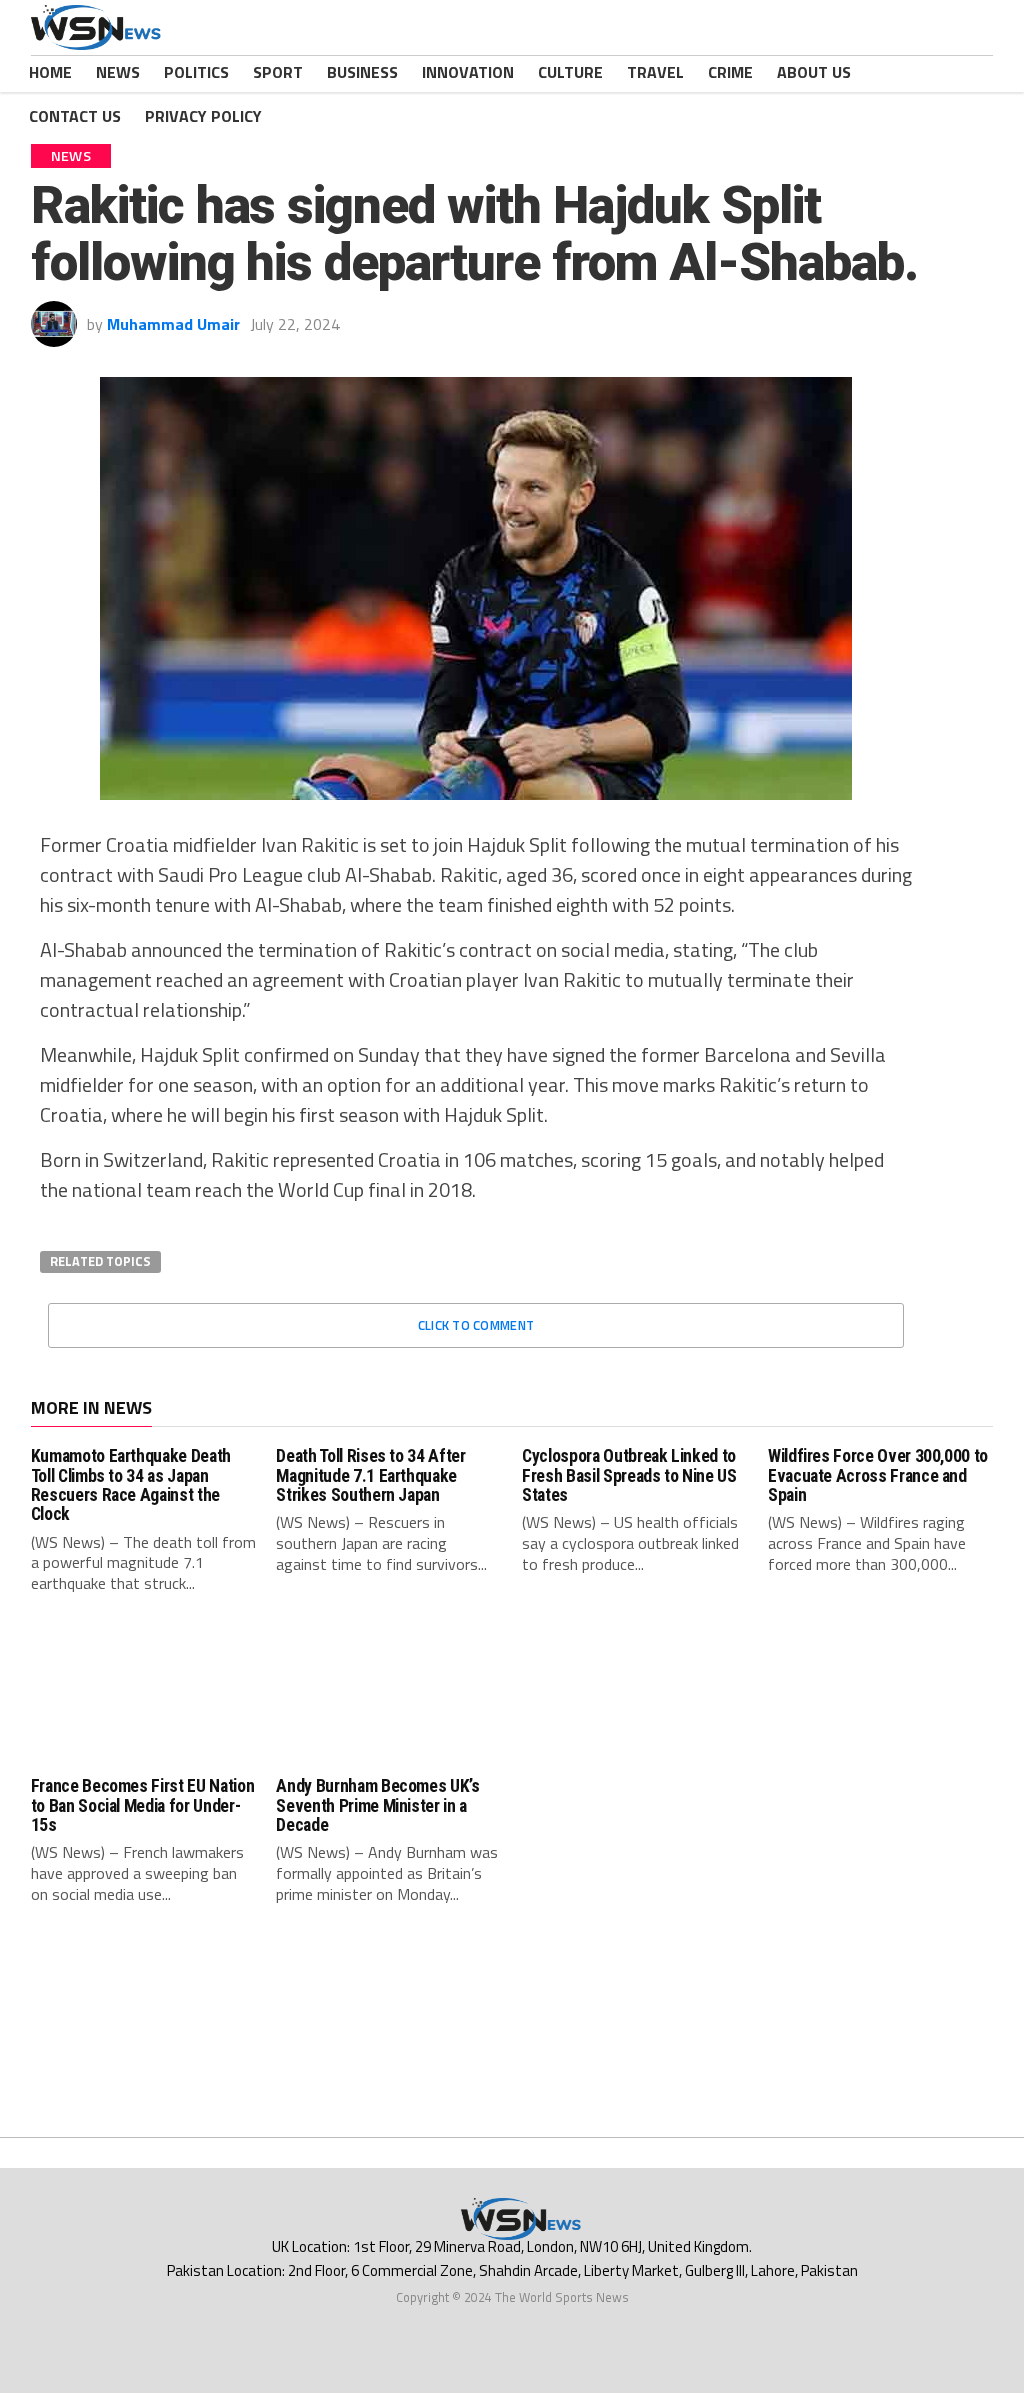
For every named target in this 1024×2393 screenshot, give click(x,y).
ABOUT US (814, 72)
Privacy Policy (203, 116)
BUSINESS (362, 72)
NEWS (118, 72)
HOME (50, 72)
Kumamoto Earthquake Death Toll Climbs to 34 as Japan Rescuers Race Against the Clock (131, 1485)
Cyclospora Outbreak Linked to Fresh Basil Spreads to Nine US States (629, 1475)
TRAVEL (655, 72)
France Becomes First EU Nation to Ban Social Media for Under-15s (142, 1805)
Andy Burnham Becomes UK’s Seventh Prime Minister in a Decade (377, 1805)
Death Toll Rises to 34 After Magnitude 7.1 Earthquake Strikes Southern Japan (370, 1475)
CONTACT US (75, 116)
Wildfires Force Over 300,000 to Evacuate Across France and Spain (878, 1475)
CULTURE (570, 72)
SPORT (278, 72)
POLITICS (196, 72)
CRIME (730, 72)
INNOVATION (468, 72)
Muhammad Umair (173, 324)
